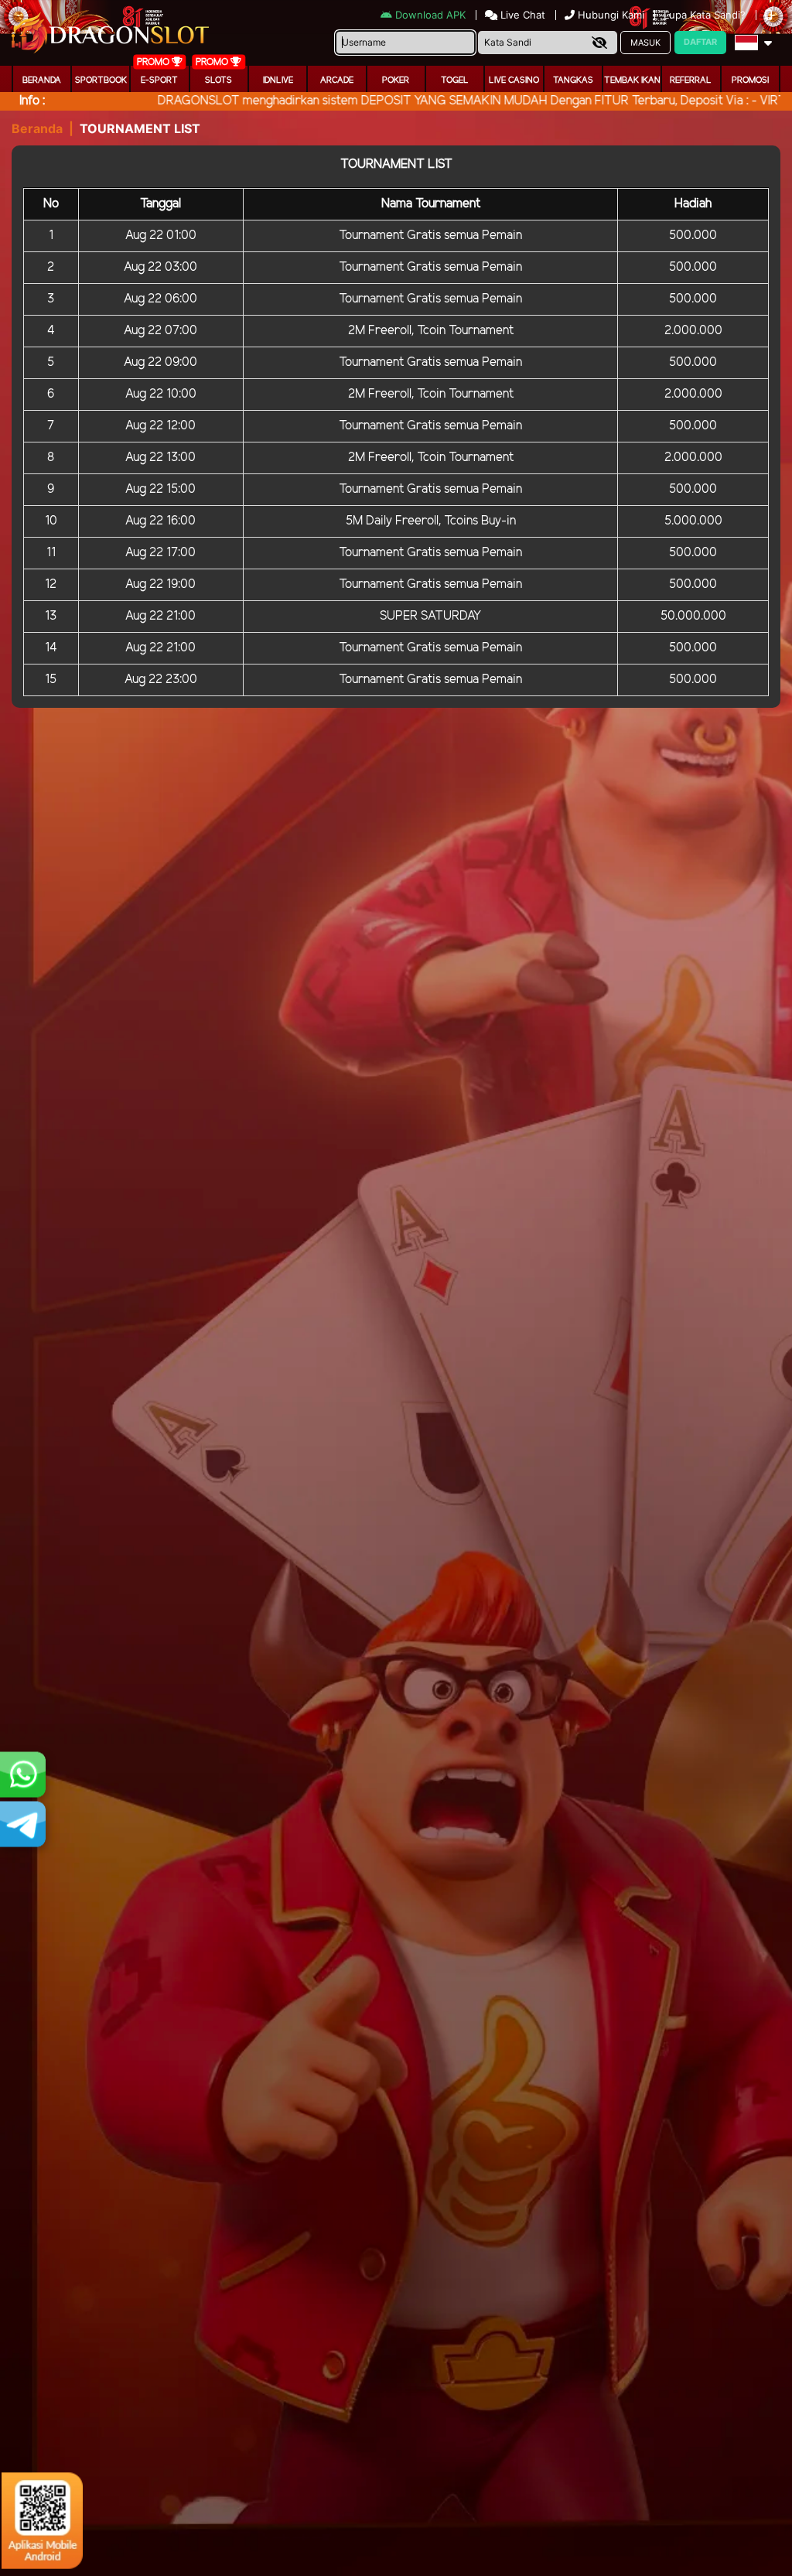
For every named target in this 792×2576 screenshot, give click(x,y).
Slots (218, 80)
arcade (337, 80)
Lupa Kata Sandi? (706, 15)
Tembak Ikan (632, 80)
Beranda (42, 80)
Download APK (430, 15)
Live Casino (514, 80)
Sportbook (101, 80)
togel (455, 80)
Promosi (750, 80)
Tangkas (573, 80)
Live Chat (521, 15)
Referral (691, 80)
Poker (396, 80)
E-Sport (159, 80)
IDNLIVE (278, 80)
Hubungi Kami (611, 15)
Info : (32, 101)
